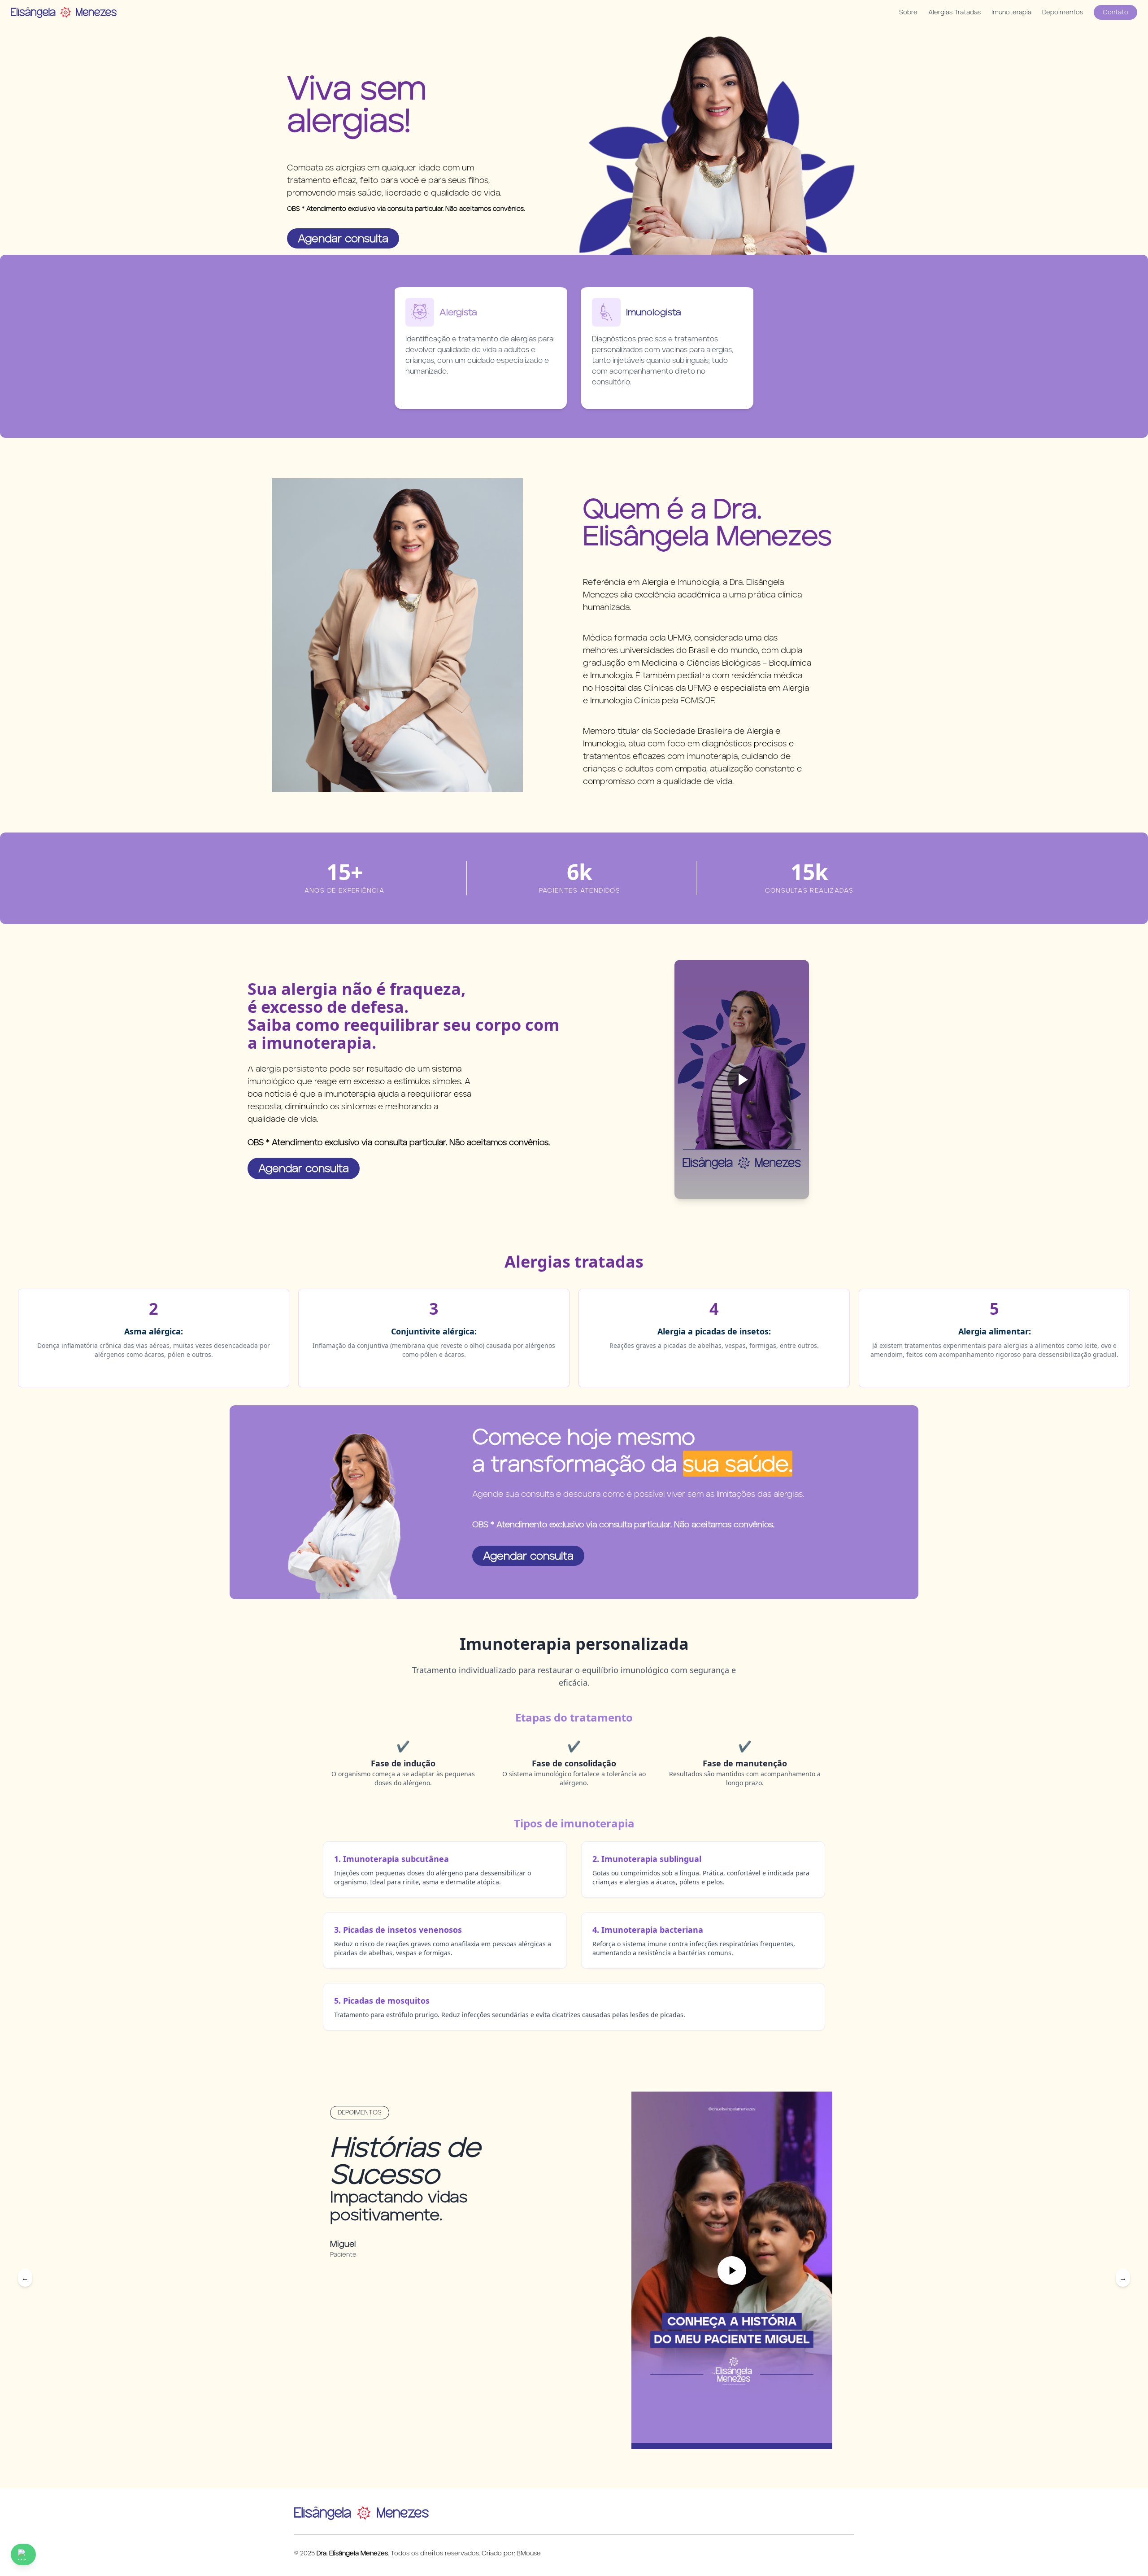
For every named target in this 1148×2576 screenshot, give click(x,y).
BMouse (529, 2553)
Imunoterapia (1011, 12)
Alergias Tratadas (954, 12)
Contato (1115, 12)
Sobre (908, 12)
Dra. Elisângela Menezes (352, 2553)
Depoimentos (1063, 12)
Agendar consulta (343, 238)
